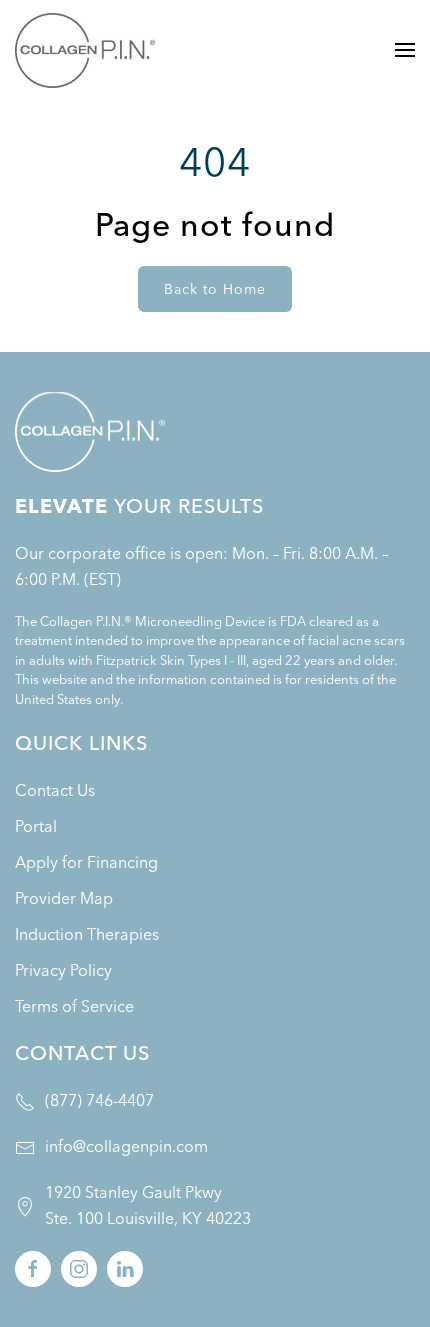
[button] (405, 50)
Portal (36, 826)
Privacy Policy (63, 970)
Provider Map (64, 898)
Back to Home (215, 289)
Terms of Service (74, 1006)
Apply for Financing (86, 862)
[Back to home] (85, 50)
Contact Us (55, 790)
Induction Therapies (87, 934)
